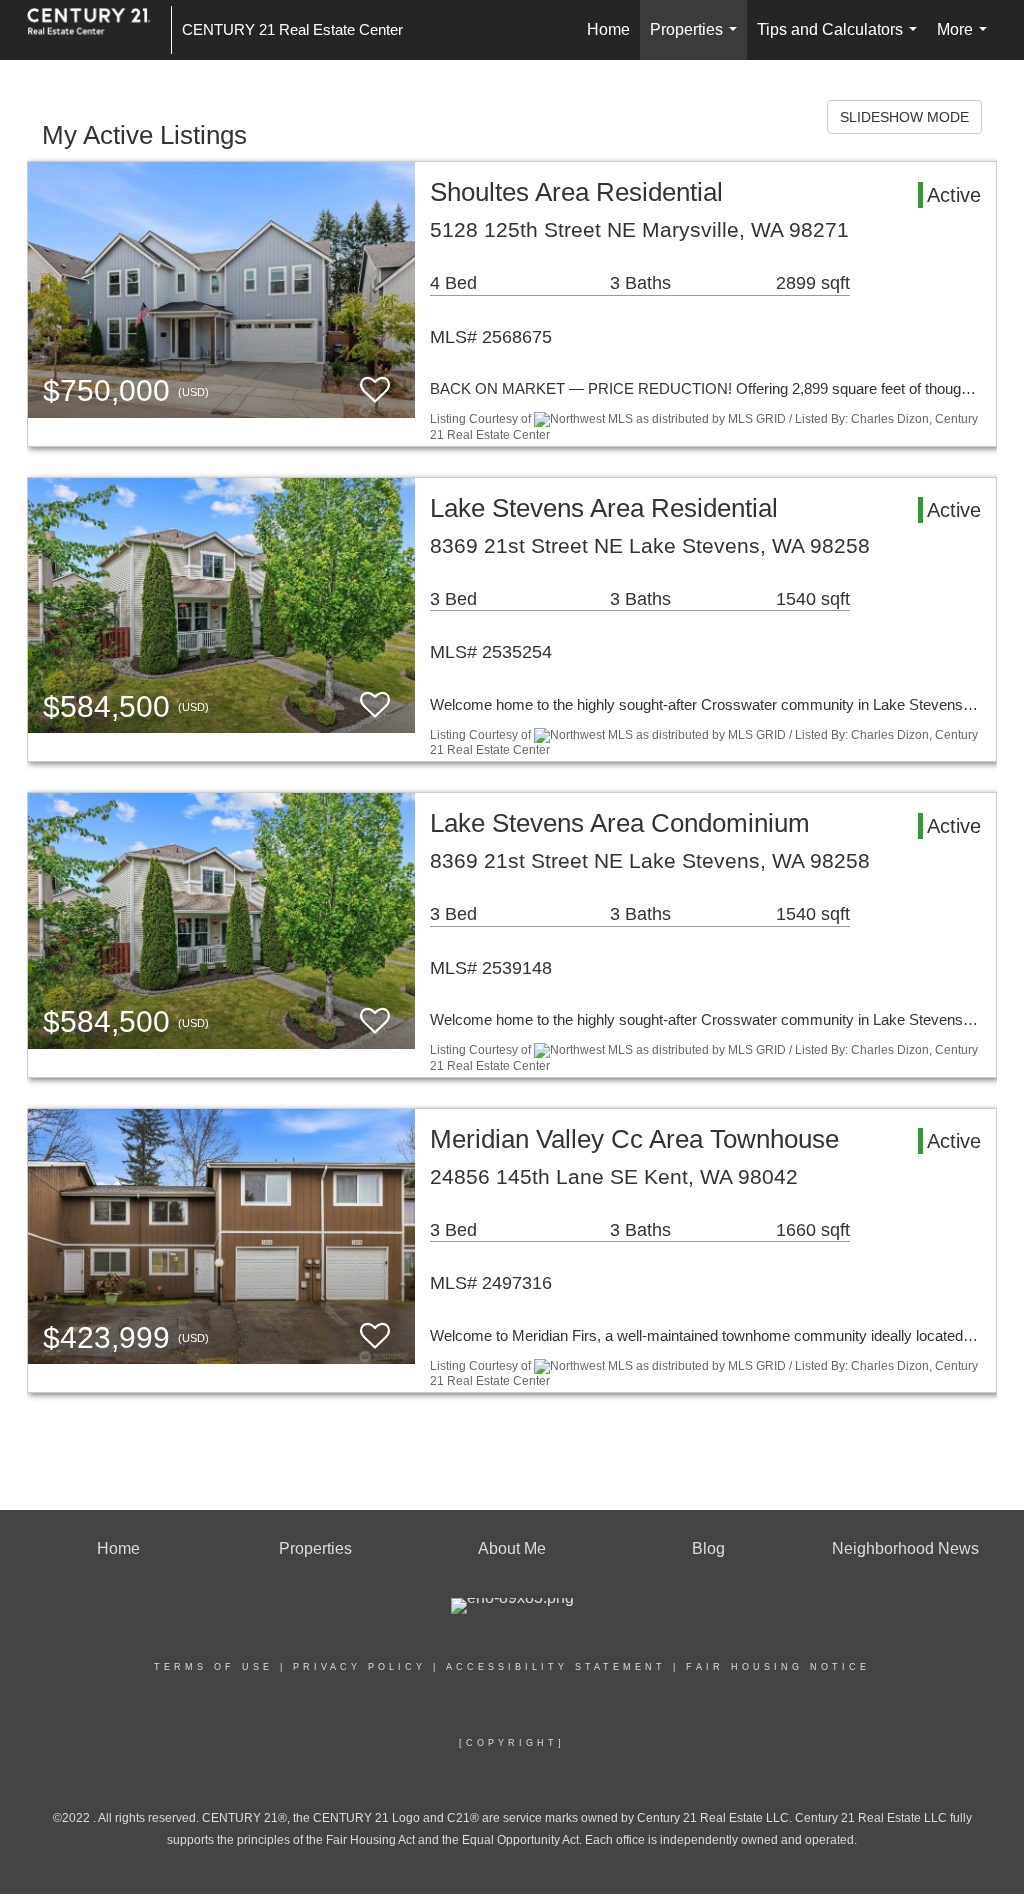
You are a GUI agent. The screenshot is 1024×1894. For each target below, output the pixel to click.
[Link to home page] (99, 30)
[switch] (375, 390)
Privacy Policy (359, 1667)
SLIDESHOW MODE (904, 117)
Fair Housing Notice (778, 1667)
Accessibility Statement (556, 1667)
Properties (697, 40)
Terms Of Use (213, 1667)
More (966, 40)
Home (608, 29)
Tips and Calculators (841, 40)
